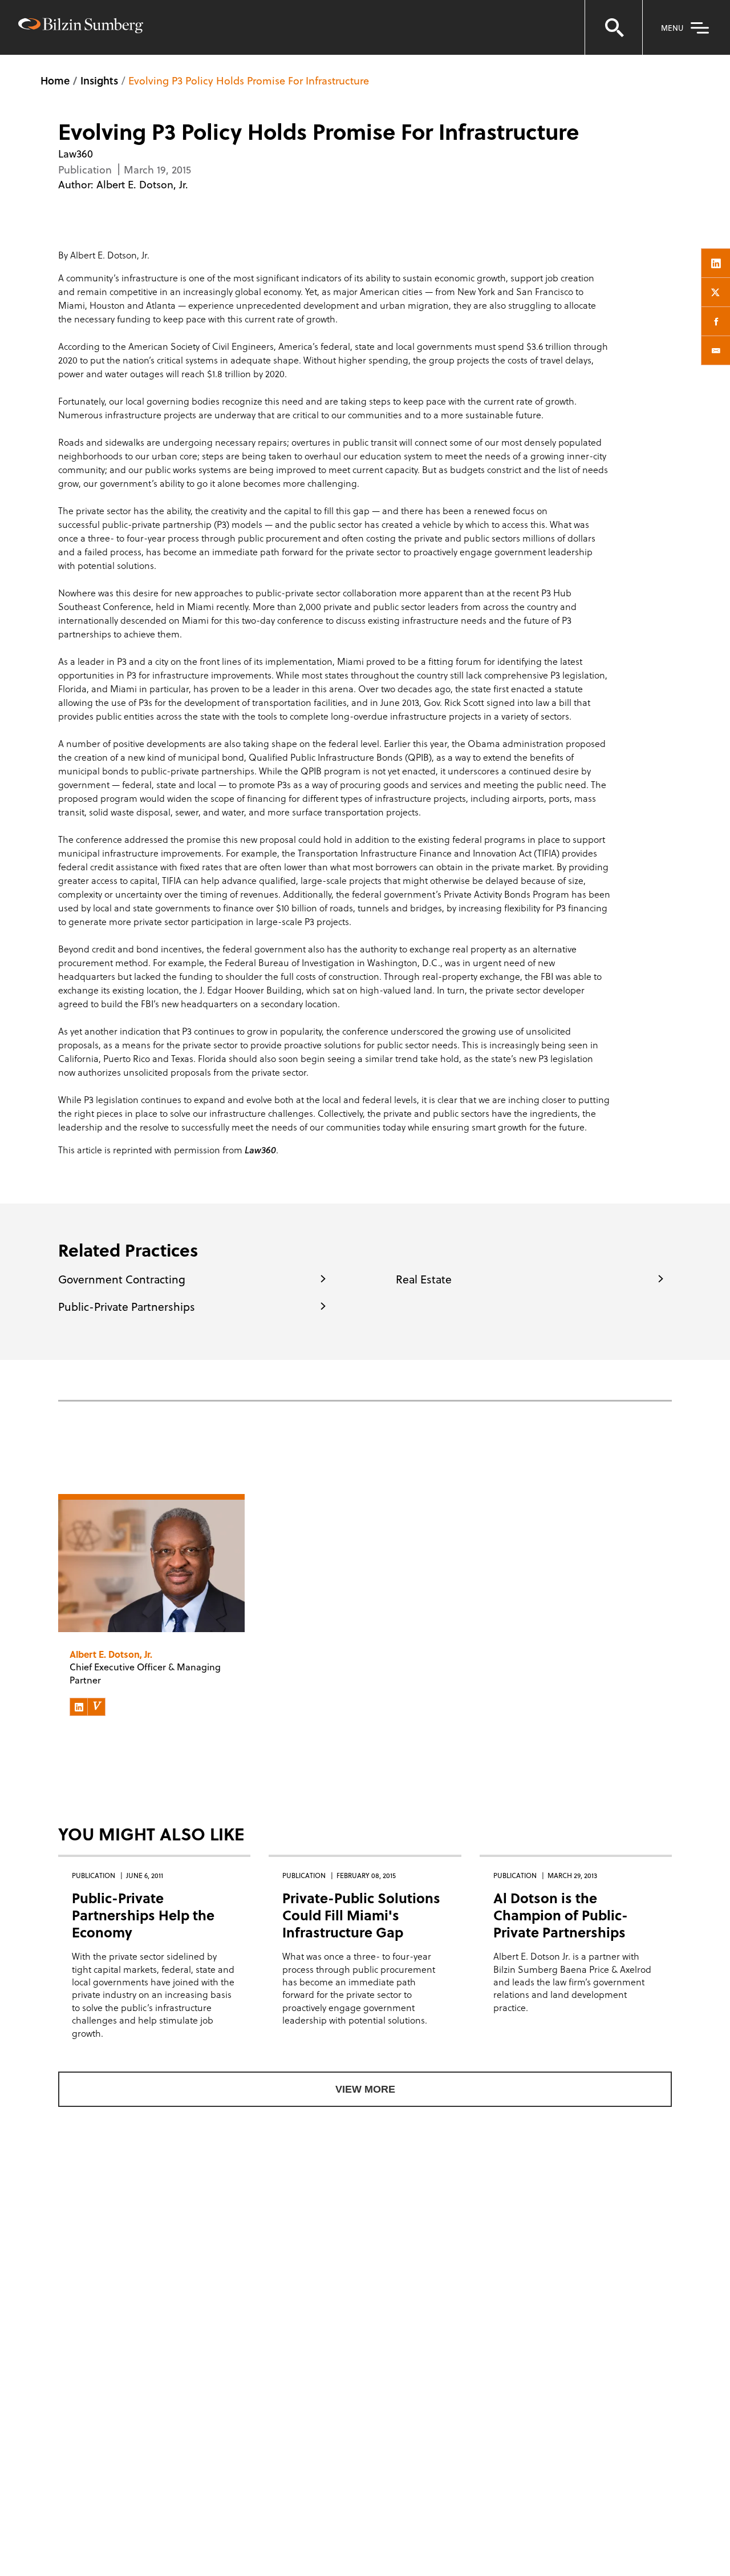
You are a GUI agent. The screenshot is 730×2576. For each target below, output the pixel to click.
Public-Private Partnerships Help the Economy (143, 1915)
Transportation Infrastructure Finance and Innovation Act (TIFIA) (429, 853)
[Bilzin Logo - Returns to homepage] (81, 27)
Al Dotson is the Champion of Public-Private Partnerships (561, 1915)
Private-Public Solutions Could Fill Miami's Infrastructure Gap (361, 1915)
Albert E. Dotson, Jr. (142, 184)
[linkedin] (716, 263)
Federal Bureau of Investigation (290, 962)
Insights (99, 80)
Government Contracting (122, 1279)
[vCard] (96, 1707)
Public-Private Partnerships (127, 1306)
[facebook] (716, 321)
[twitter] (716, 292)
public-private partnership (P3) (166, 524)
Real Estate (424, 1279)
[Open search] (614, 27)
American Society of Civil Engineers (201, 346)
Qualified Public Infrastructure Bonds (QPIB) (340, 757)
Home (55, 80)
